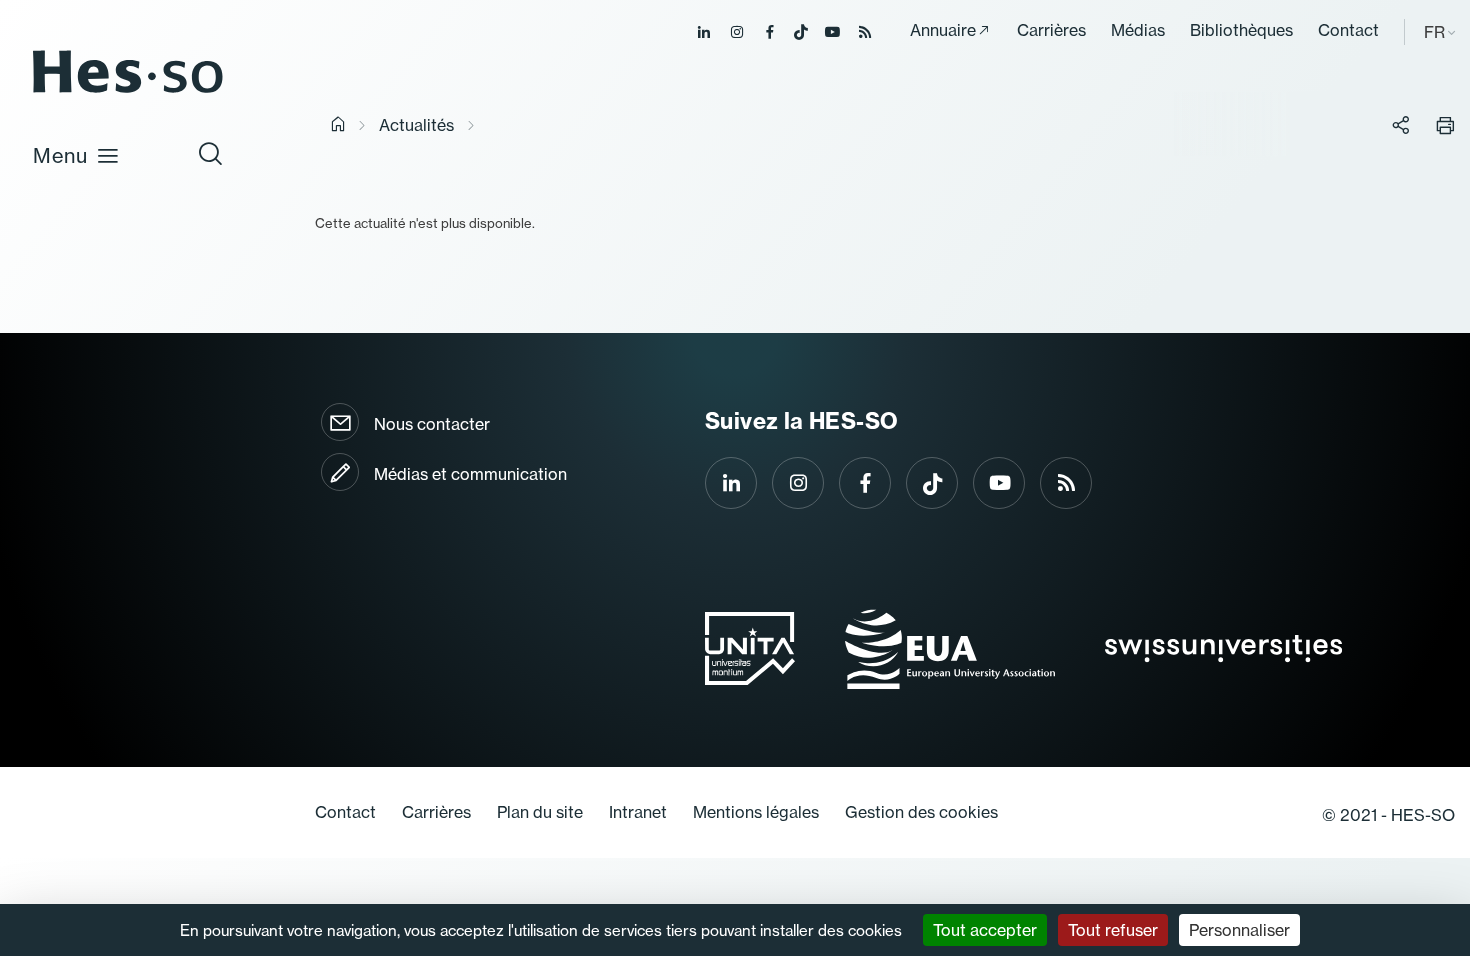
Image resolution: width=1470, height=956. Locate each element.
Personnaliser (1239, 930)
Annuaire (943, 30)
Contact (1348, 30)
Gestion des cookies (921, 812)
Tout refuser (1113, 930)
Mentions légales (756, 812)
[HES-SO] (128, 91)
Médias (1138, 30)
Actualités (416, 125)
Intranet (638, 812)
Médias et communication (470, 474)
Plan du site (540, 812)
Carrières (1051, 30)
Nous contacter (432, 424)
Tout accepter (985, 930)
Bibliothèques (1241, 30)
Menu (60, 155)
